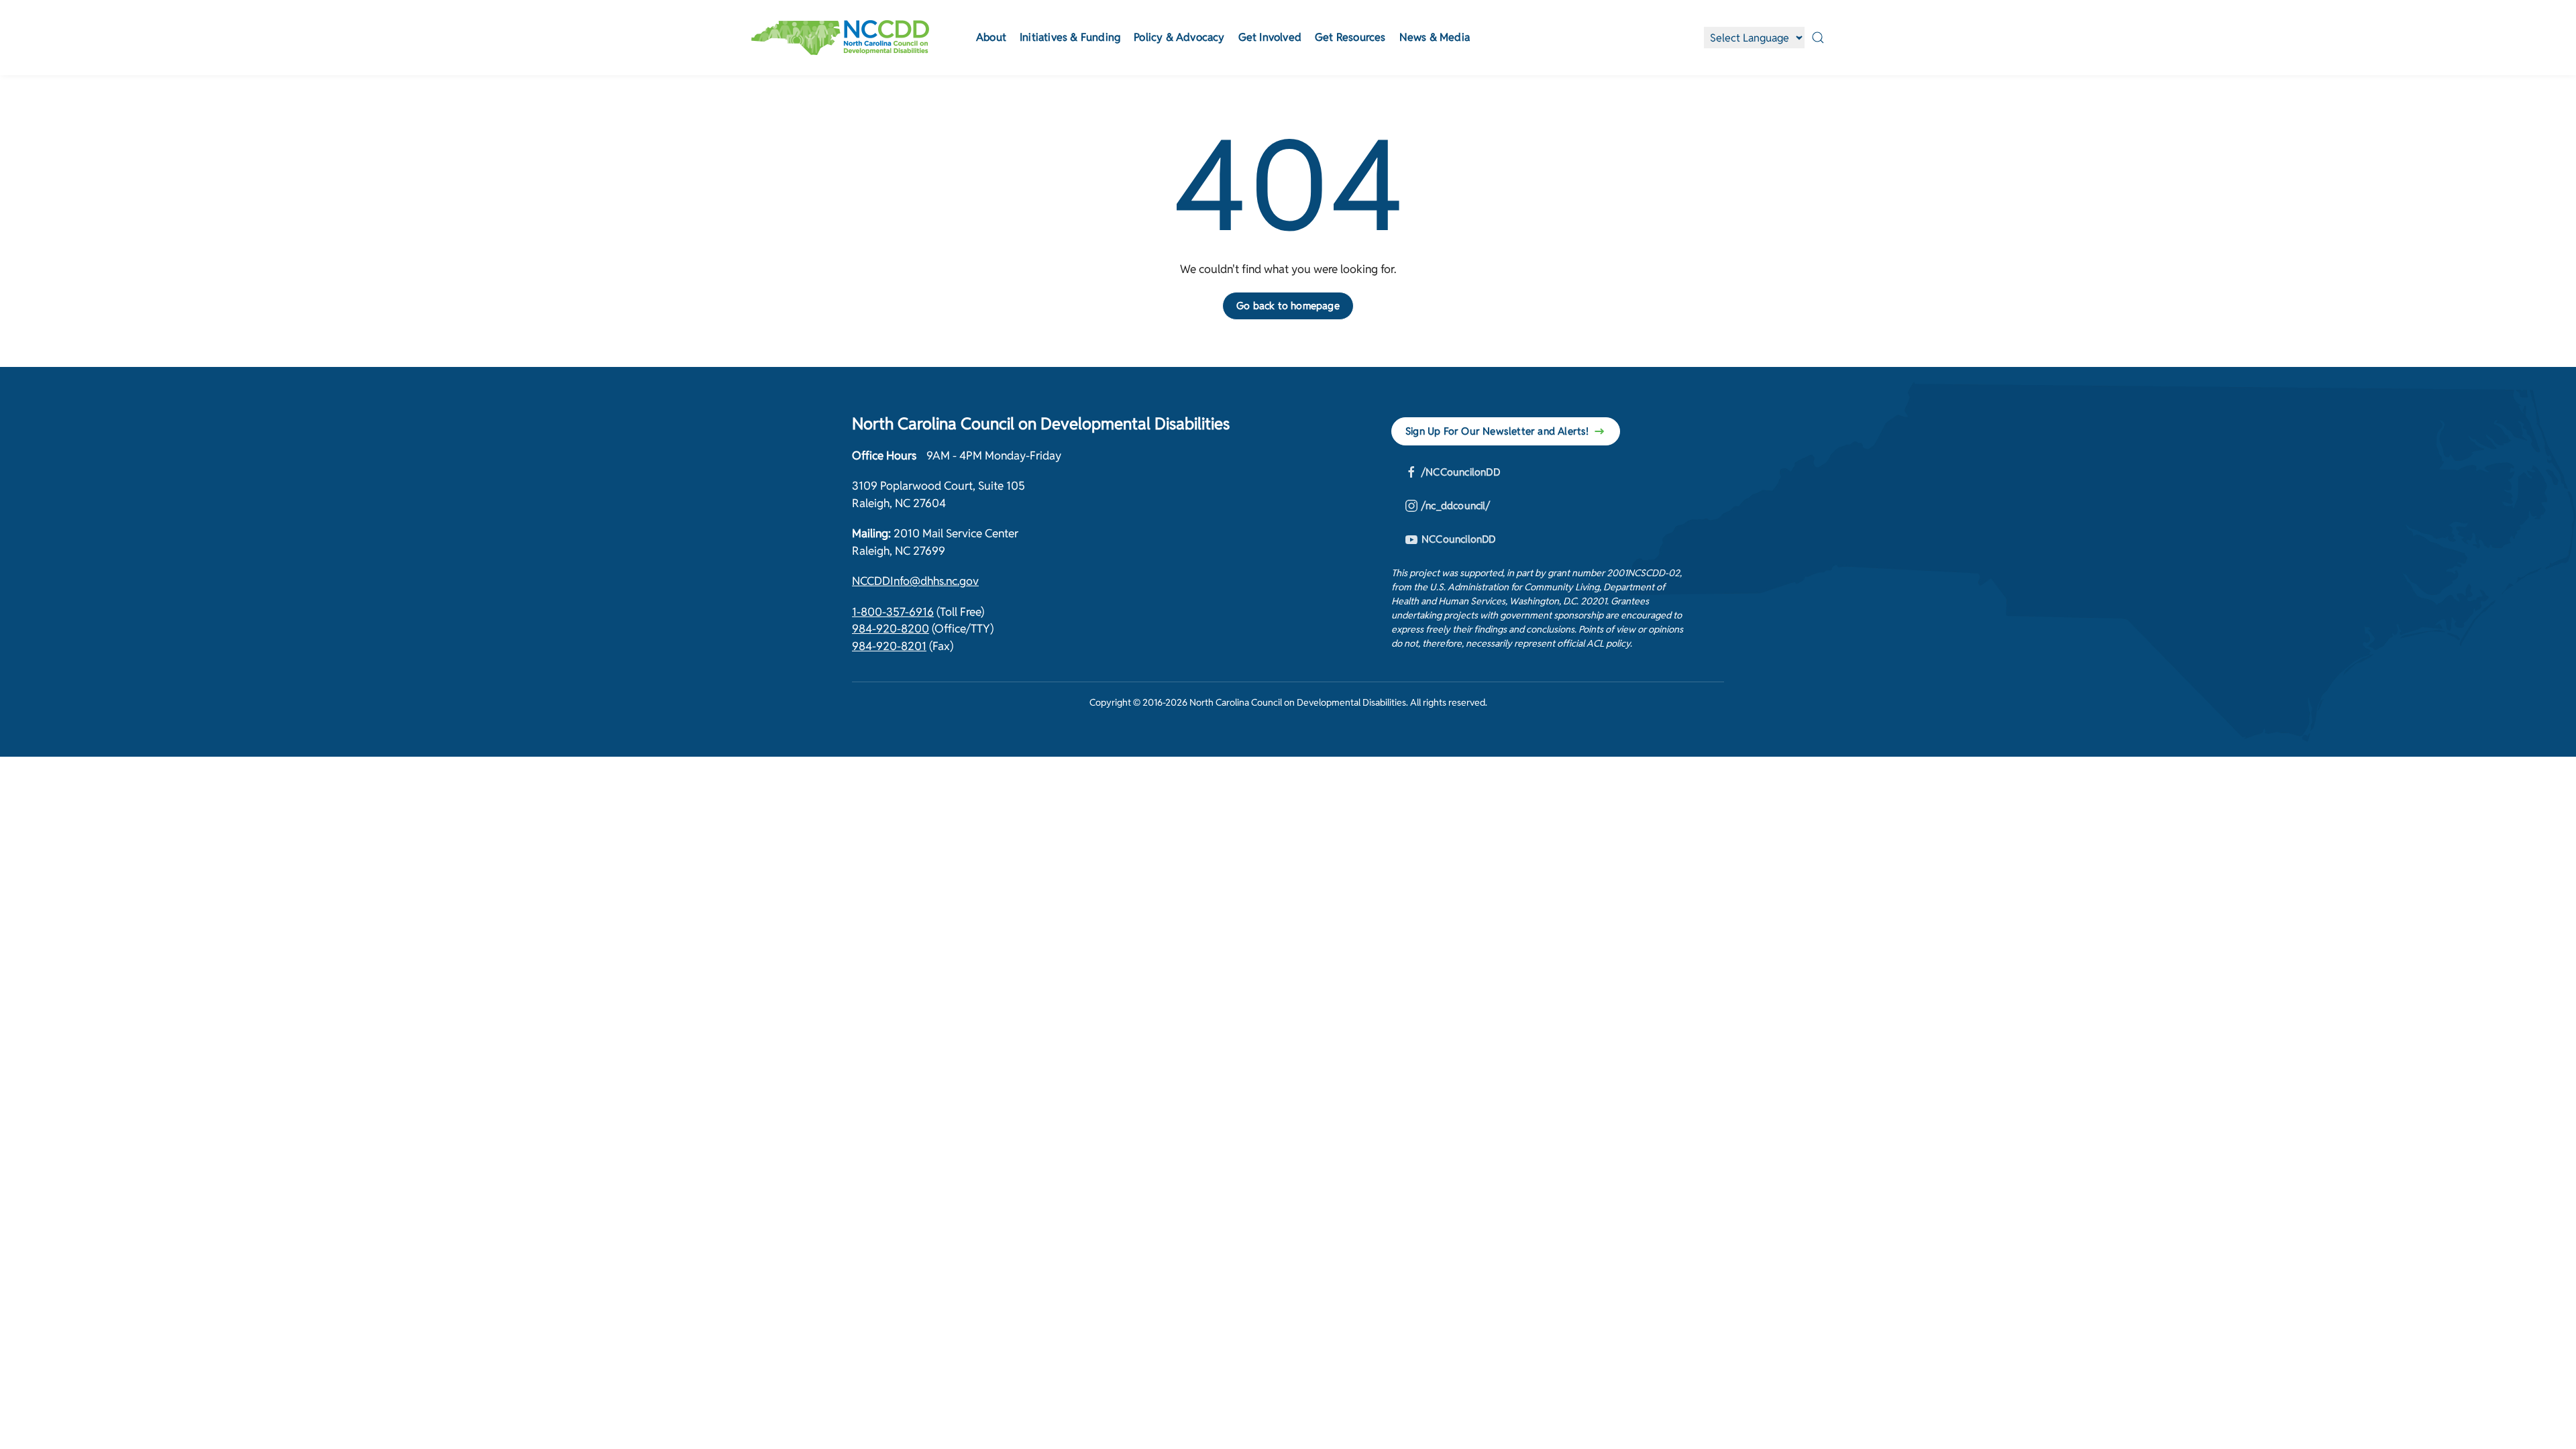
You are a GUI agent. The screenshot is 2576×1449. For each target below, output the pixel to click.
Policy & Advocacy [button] (1179, 37)
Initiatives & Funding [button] (1070, 37)
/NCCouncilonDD (1461, 472)
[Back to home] (840, 38)
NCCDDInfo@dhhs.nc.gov (915, 581)
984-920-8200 (891, 629)
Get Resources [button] (1350, 37)
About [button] (991, 37)
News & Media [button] (1435, 37)
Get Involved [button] (1270, 37)
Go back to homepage (1288, 306)
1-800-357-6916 (893, 612)
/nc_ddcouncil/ (1456, 505)
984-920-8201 (889, 646)
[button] (1818, 38)
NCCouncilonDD (1459, 539)
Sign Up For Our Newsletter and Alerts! (1497, 431)
